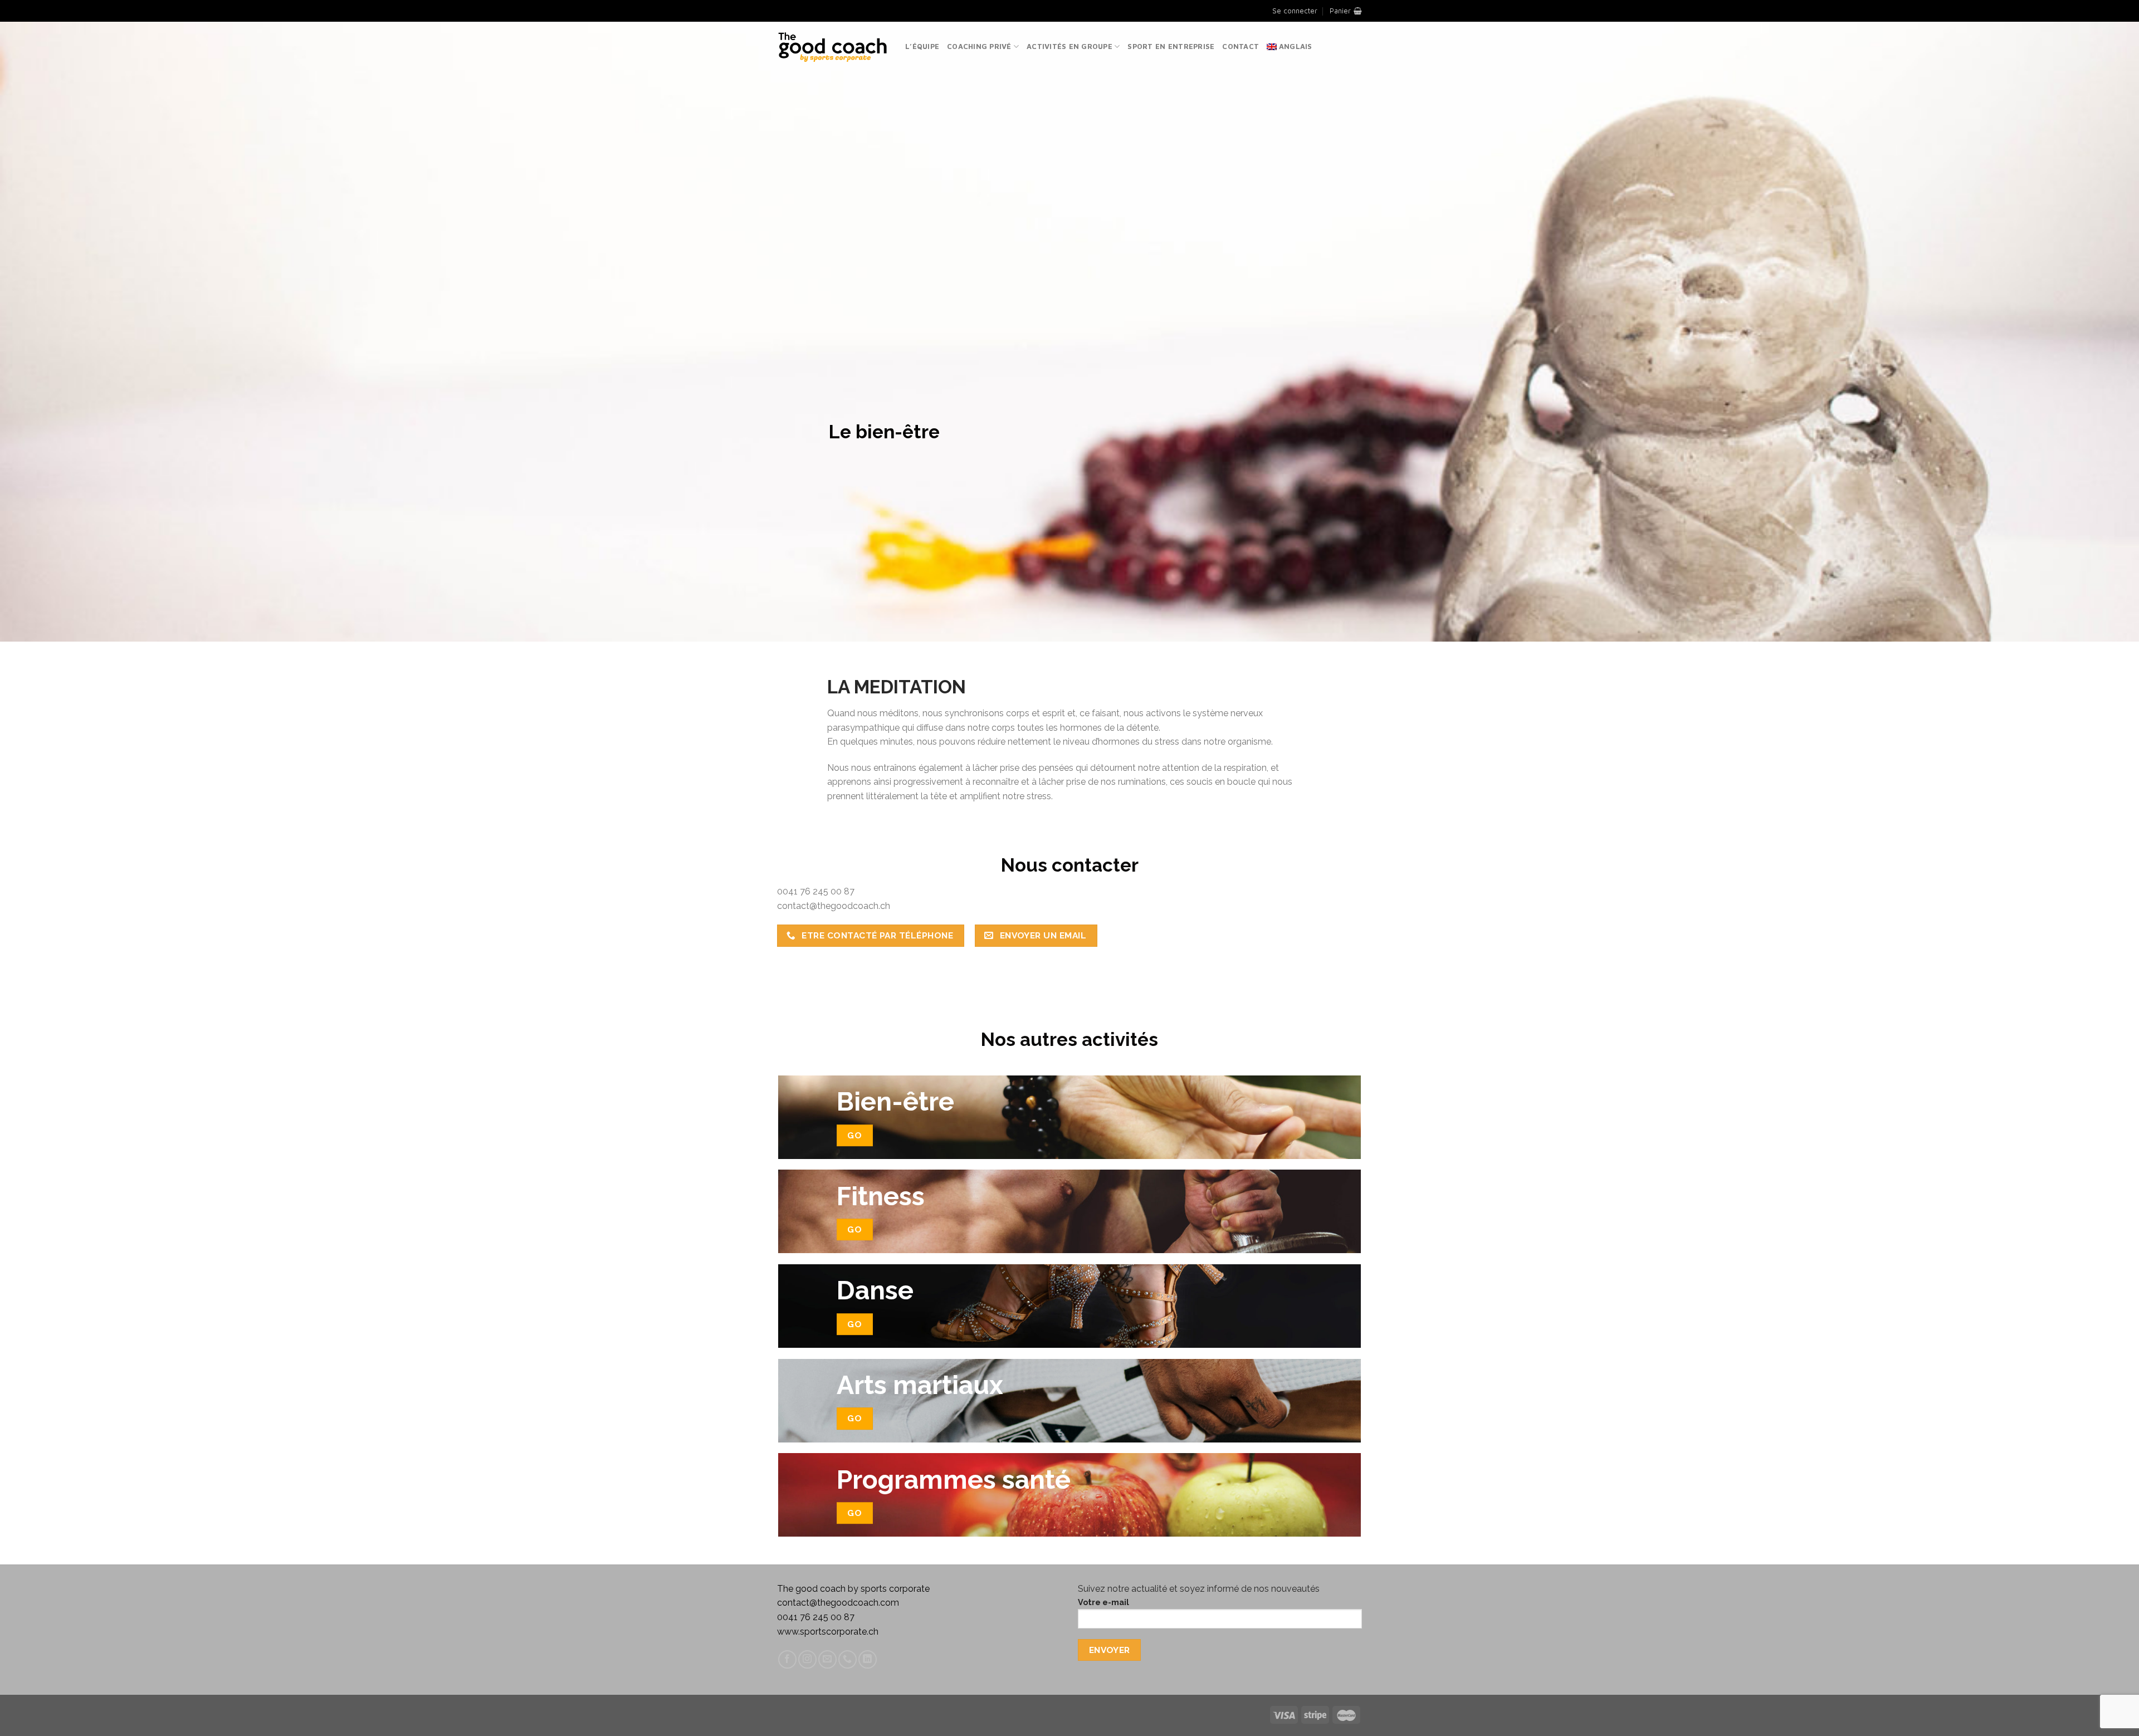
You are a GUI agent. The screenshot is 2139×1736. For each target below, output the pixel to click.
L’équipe (922, 47)
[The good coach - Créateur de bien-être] (833, 47)
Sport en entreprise (1171, 47)
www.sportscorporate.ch (828, 1632)
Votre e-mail (1103, 1602)
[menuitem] (1290, 47)
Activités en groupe (1069, 47)
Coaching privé (979, 47)
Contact (1241, 47)
